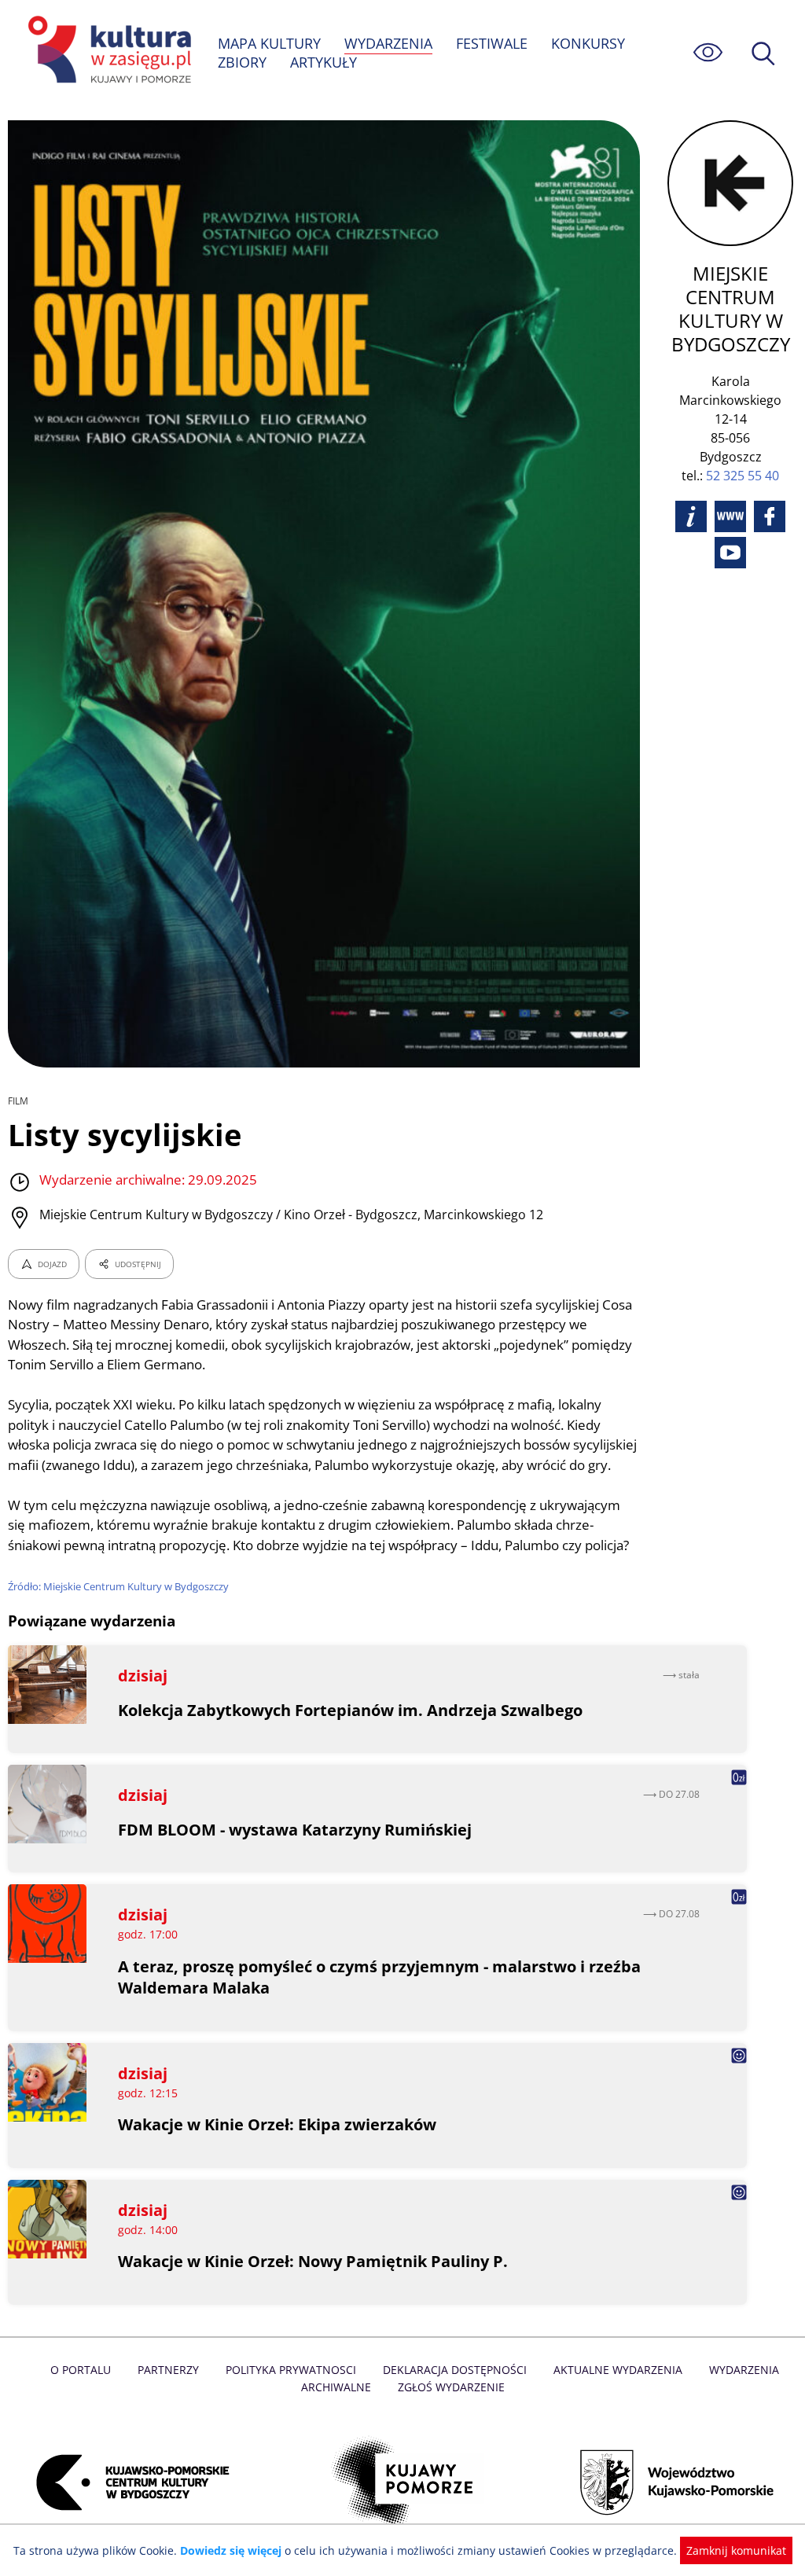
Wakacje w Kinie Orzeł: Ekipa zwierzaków (277, 2124)
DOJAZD (52, 1264)
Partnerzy (168, 2370)
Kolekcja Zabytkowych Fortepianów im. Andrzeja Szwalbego (350, 1710)
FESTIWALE (492, 43)
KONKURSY (588, 43)
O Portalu (81, 2370)
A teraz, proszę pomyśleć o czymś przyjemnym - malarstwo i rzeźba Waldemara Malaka (379, 1977)
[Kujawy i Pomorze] (403, 2482)
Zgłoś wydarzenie (451, 2387)
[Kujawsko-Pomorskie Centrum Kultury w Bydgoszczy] (128, 2482)
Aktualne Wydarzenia (618, 2370)
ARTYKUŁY (323, 62)
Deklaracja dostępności (455, 2370)
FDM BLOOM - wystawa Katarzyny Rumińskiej (295, 1830)
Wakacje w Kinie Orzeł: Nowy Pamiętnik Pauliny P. (313, 2261)
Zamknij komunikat (736, 2550)
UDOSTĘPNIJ (138, 1264)
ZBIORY (242, 62)
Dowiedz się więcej (231, 2550)
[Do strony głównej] (107, 52)
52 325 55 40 (743, 476)
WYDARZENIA (388, 43)
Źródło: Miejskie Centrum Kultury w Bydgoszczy (118, 1586)
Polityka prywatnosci (291, 2370)
